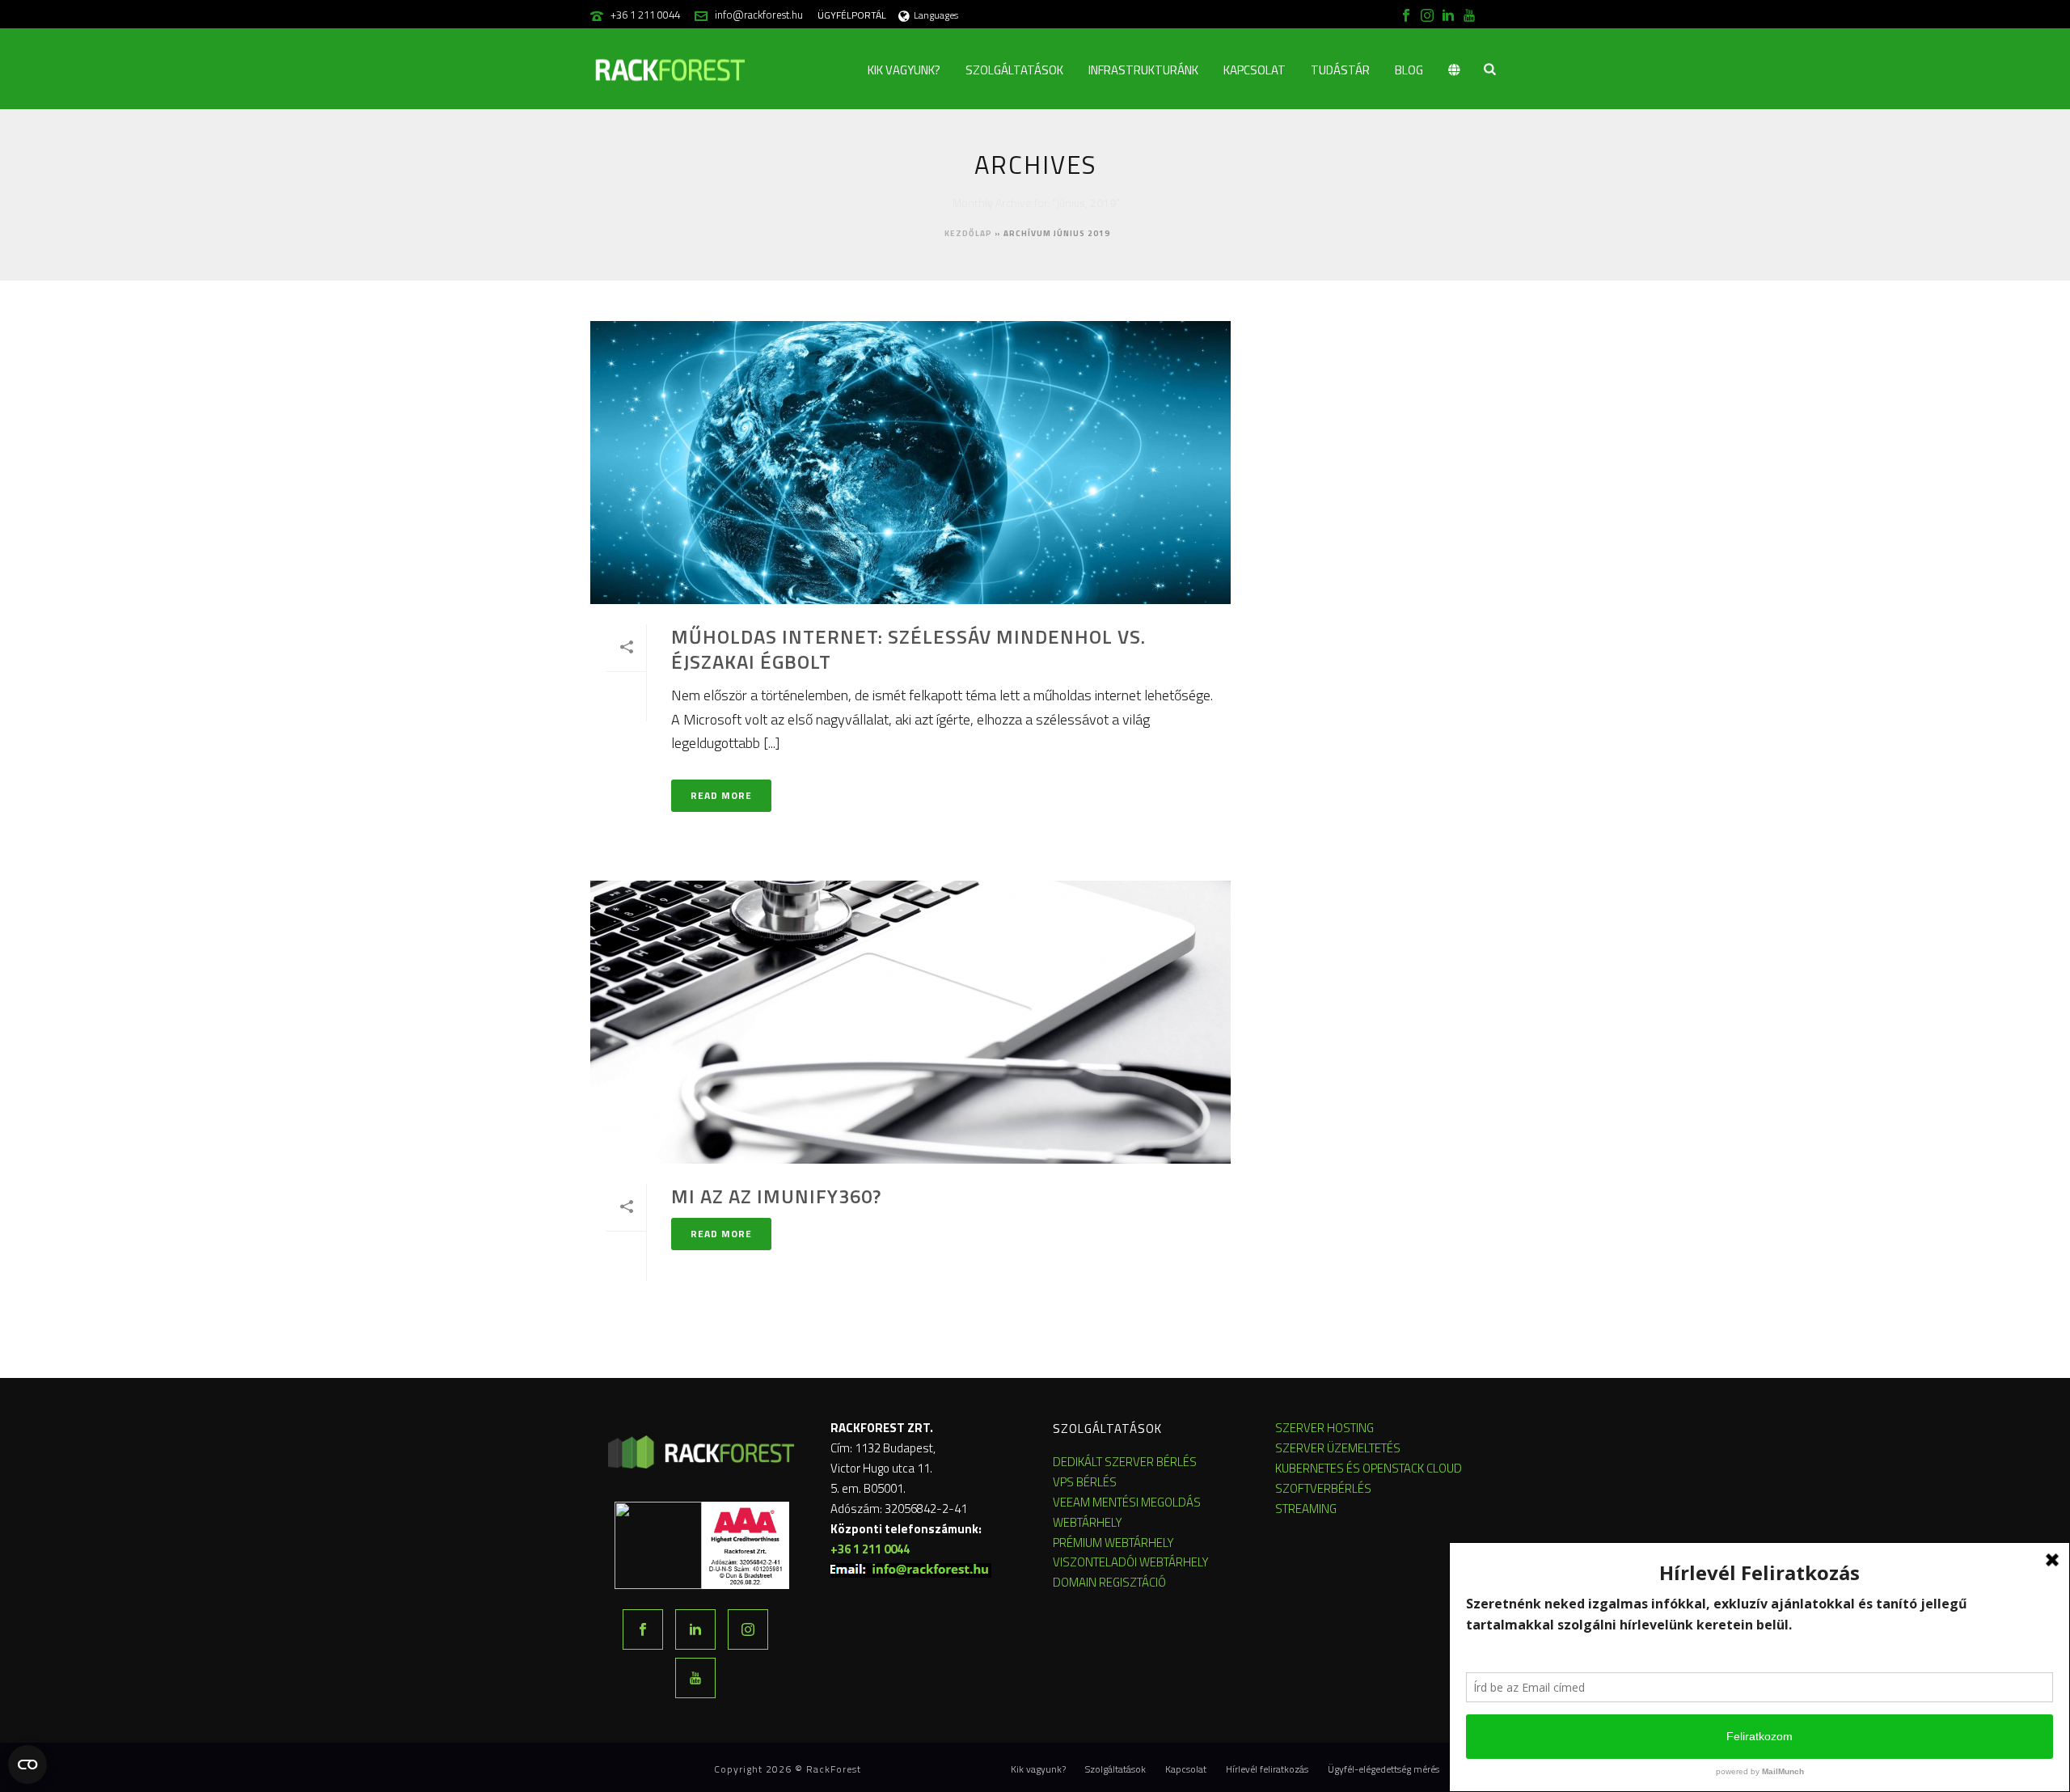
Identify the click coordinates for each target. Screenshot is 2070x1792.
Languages (936, 15)
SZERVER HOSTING (1324, 1428)
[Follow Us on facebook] (643, 1629)
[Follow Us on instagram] (748, 1629)
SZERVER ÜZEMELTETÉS (1338, 1448)
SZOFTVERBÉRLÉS (1323, 1488)
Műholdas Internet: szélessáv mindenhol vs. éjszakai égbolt (908, 649)
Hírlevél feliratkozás (1267, 1769)
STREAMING (1306, 1509)
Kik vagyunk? (904, 70)
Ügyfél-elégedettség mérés (1384, 1769)
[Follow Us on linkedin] (695, 1629)
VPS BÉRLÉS (1085, 1482)
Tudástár (1340, 70)
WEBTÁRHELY (1088, 1522)
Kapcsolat (1255, 70)
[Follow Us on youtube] (695, 1678)
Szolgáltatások (1014, 70)
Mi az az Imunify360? (776, 1196)
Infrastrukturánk (1143, 70)
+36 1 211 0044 (645, 15)
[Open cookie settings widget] (27, 1765)
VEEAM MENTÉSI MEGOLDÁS (1127, 1502)
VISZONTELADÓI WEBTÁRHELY (1131, 1562)
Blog (1409, 70)
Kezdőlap (968, 233)
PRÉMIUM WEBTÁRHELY (1113, 1543)
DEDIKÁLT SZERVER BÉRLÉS (1125, 1462)
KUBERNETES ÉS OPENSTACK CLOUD (1369, 1468)
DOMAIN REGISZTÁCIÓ (1109, 1582)
